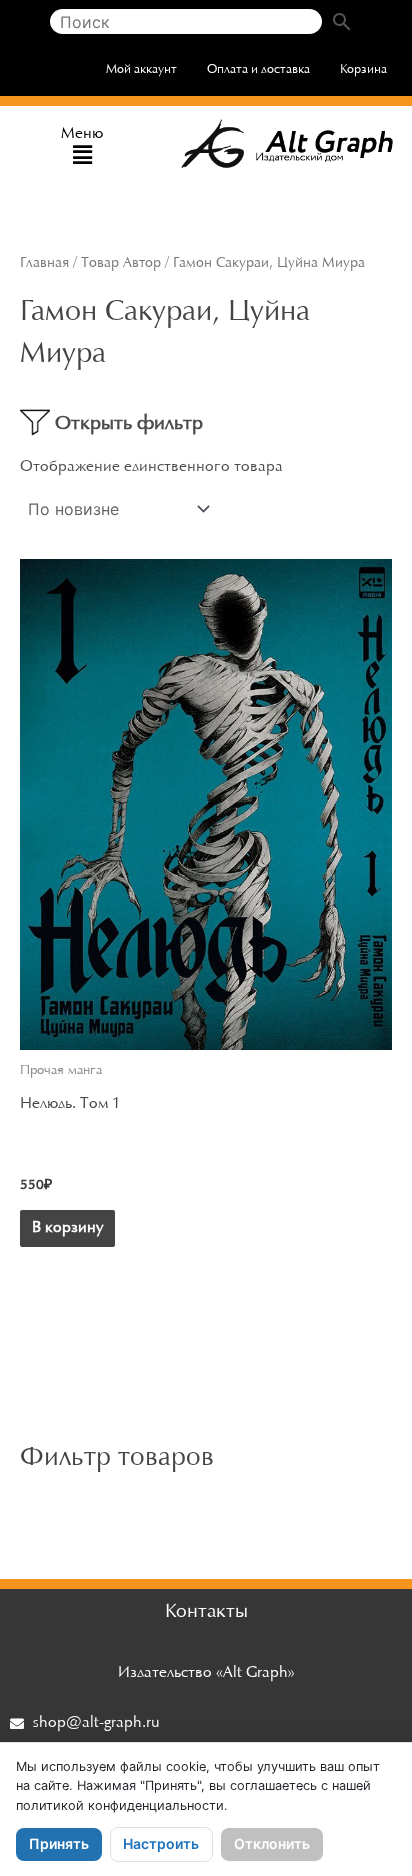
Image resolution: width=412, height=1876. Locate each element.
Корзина (363, 69)
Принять (59, 1843)
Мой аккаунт (141, 69)
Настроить (161, 1843)
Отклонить (272, 1843)
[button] (82, 156)
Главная (44, 263)
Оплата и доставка (258, 69)
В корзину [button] (67, 1228)
